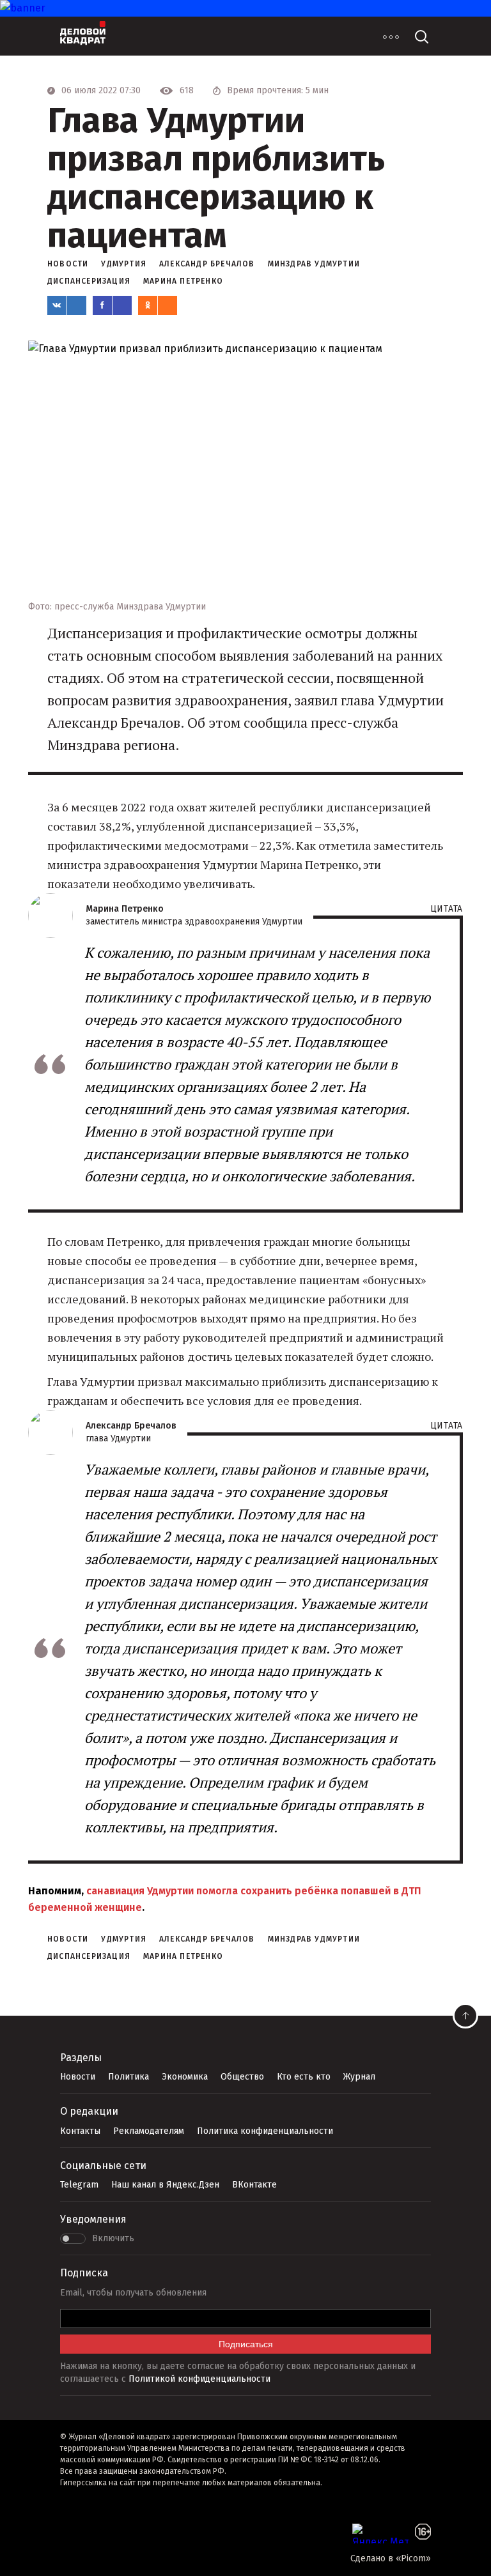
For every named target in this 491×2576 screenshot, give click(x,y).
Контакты (80, 2131)
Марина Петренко (183, 281)
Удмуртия (124, 264)
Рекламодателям (149, 2131)
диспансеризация (89, 281)
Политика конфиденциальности (265, 2131)
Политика (129, 2077)
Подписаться (246, 2344)
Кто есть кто (304, 2077)
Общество (242, 2077)
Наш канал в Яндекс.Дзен (165, 2185)
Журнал (359, 2077)
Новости (78, 2077)
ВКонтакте (254, 2185)
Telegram (79, 2185)
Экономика (185, 2077)
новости (68, 264)
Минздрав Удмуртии (314, 264)
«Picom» (413, 2558)
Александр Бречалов (207, 264)
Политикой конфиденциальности (199, 2379)
